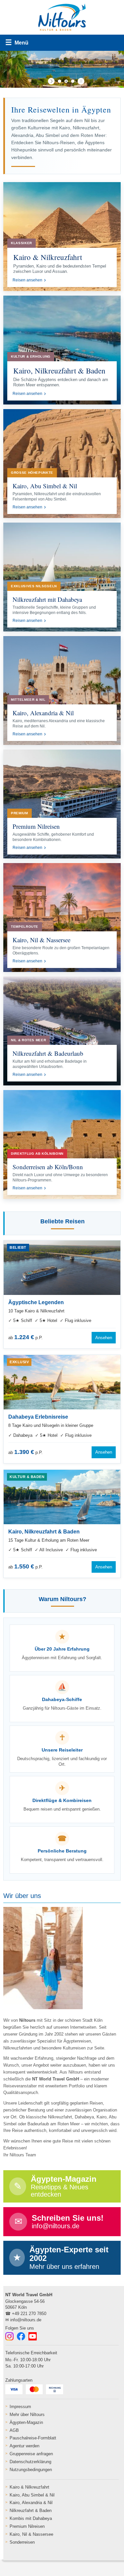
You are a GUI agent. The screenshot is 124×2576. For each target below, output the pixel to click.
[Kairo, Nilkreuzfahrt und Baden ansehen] (62, 350)
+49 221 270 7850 (29, 2314)
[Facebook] (21, 2336)
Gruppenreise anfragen (31, 2454)
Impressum (20, 2407)
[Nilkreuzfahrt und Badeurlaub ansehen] (62, 1031)
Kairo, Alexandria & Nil (31, 2503)
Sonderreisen (22, 2542)
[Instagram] (9, 2336)
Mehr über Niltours (27, 2415)
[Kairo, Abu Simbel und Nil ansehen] (62, 464)
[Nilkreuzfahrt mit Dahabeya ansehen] (62, 577)
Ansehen (104, 1338)
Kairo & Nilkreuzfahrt (29, 2487)
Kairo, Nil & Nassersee (31, 2534)
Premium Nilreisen (27, 2526)
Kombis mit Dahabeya (31, 2518)
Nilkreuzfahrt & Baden (31, 2511)
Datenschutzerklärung (30, 2462)
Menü (17, 42)
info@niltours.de (26, 2320)
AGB (14, 2430)
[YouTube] (33, 2336)
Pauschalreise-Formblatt (33, 2438)
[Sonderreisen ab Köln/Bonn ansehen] (62, 1144)
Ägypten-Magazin (26, 2422)
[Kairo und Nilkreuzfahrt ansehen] (62, 237)
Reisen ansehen (27, 280)
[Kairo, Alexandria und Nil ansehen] (62, 691)
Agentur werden (24, 2446)
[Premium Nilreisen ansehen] (62, 804)
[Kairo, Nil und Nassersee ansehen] (62, 918)
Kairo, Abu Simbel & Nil (32, 2495)
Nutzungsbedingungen (31, 2470)
